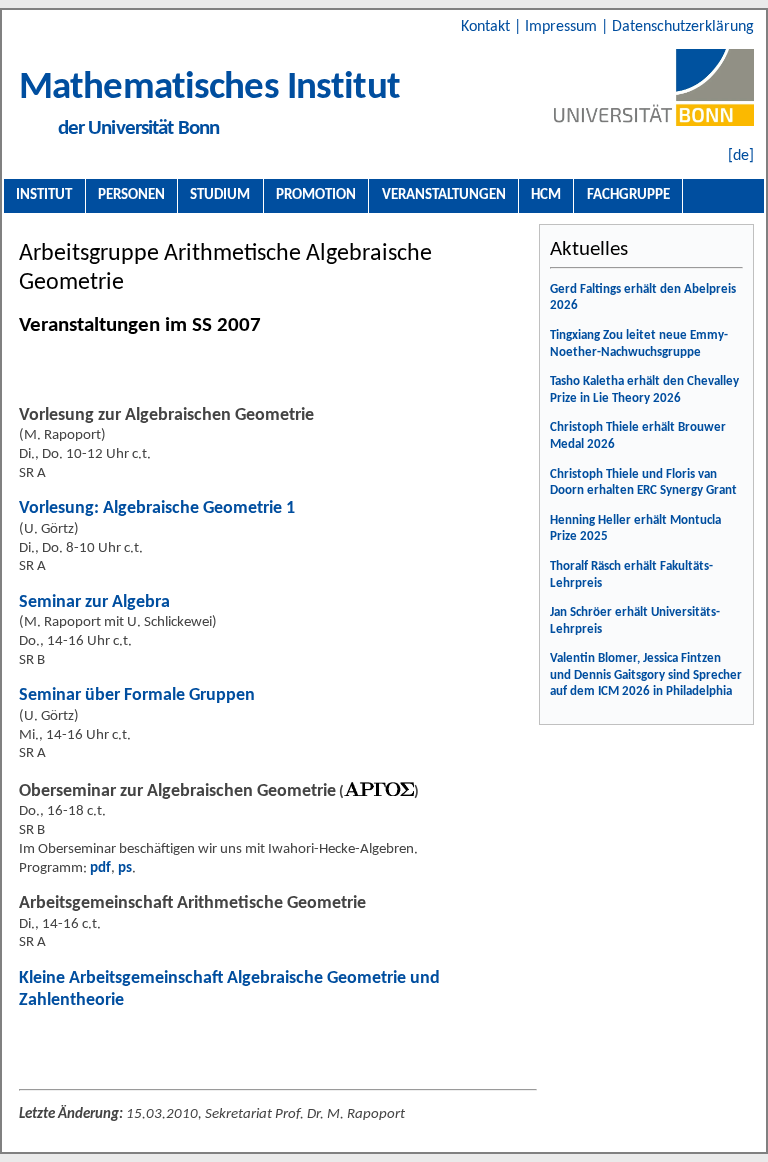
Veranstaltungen (444, 195)
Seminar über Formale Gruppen (137, 695)
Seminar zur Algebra (94, 602)
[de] (741, 156)
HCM (546, 195)
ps (125, 868)
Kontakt (487, 27)
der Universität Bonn (138, 128)
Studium (220, 195)
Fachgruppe (628, 195)
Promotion (316, 195)
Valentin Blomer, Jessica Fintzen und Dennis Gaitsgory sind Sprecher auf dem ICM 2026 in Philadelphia (646, 675)
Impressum (563, 27)
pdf (100, 868)
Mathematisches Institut (209, 88)
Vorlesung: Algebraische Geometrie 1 (157, 508)
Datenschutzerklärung (683, 27)
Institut (44, 195)
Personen (131, 195)
